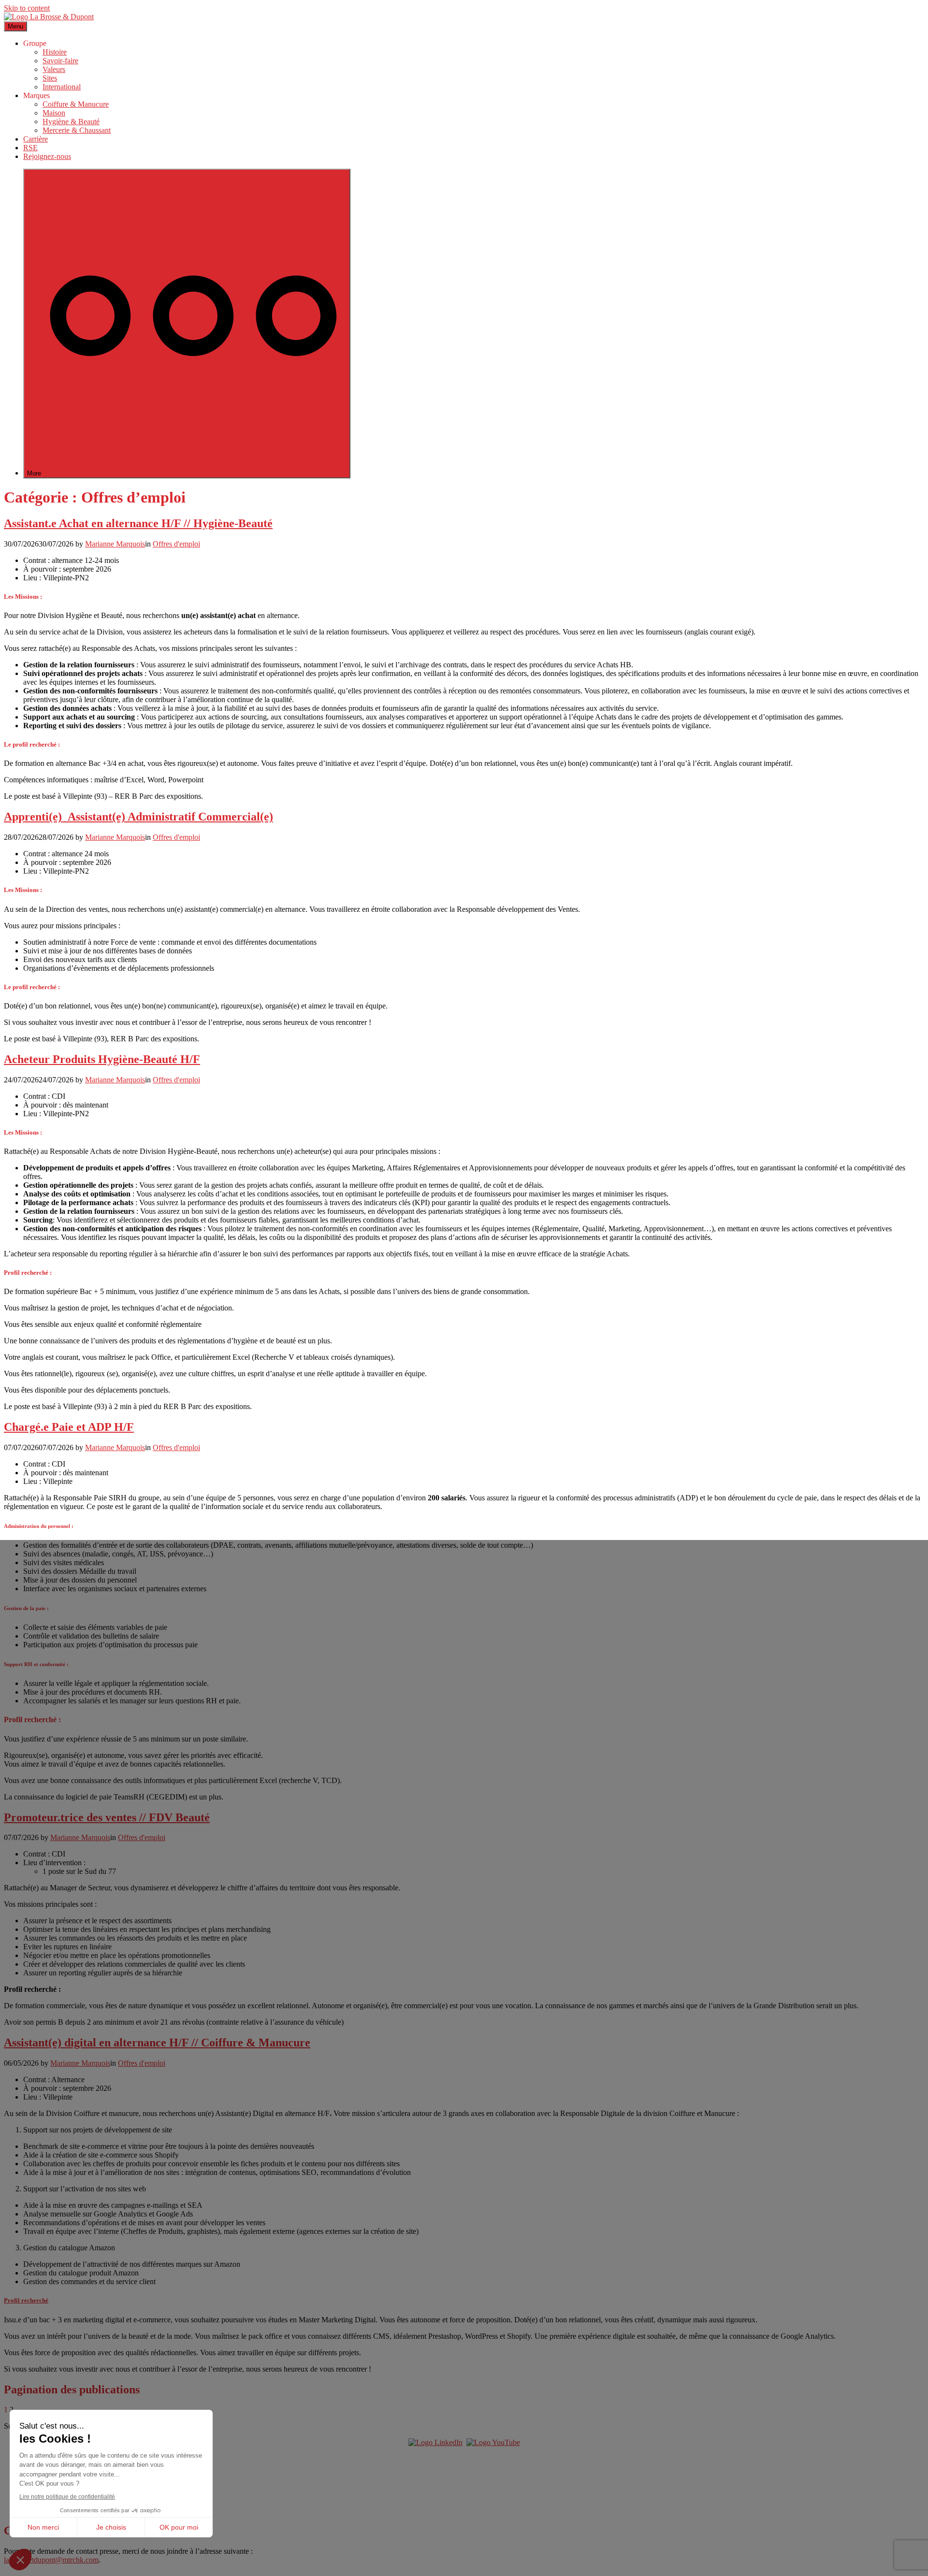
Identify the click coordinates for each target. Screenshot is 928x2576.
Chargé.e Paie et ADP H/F (69, 1427)
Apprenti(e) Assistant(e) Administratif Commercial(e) (138, 817)
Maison (54, 113)
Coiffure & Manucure (76, 104)
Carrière (36, 139)
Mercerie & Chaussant (77, 130)
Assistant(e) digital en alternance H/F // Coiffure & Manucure (157, 2043)
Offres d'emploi (176, 544)
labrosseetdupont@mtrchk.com (51, 2560)
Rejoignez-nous (47, 156)
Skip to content (27, 8)
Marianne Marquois (115, 544)
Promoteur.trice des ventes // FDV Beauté (107, 1817)
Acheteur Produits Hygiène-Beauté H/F (102, 1059)
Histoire (55, 52)
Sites (50, 78)
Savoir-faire (60, 61)
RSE (30, 148)
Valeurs (54, 69)
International (62, 87)
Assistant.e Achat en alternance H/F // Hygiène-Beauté (138, 523)
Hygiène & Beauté (71, 122)
